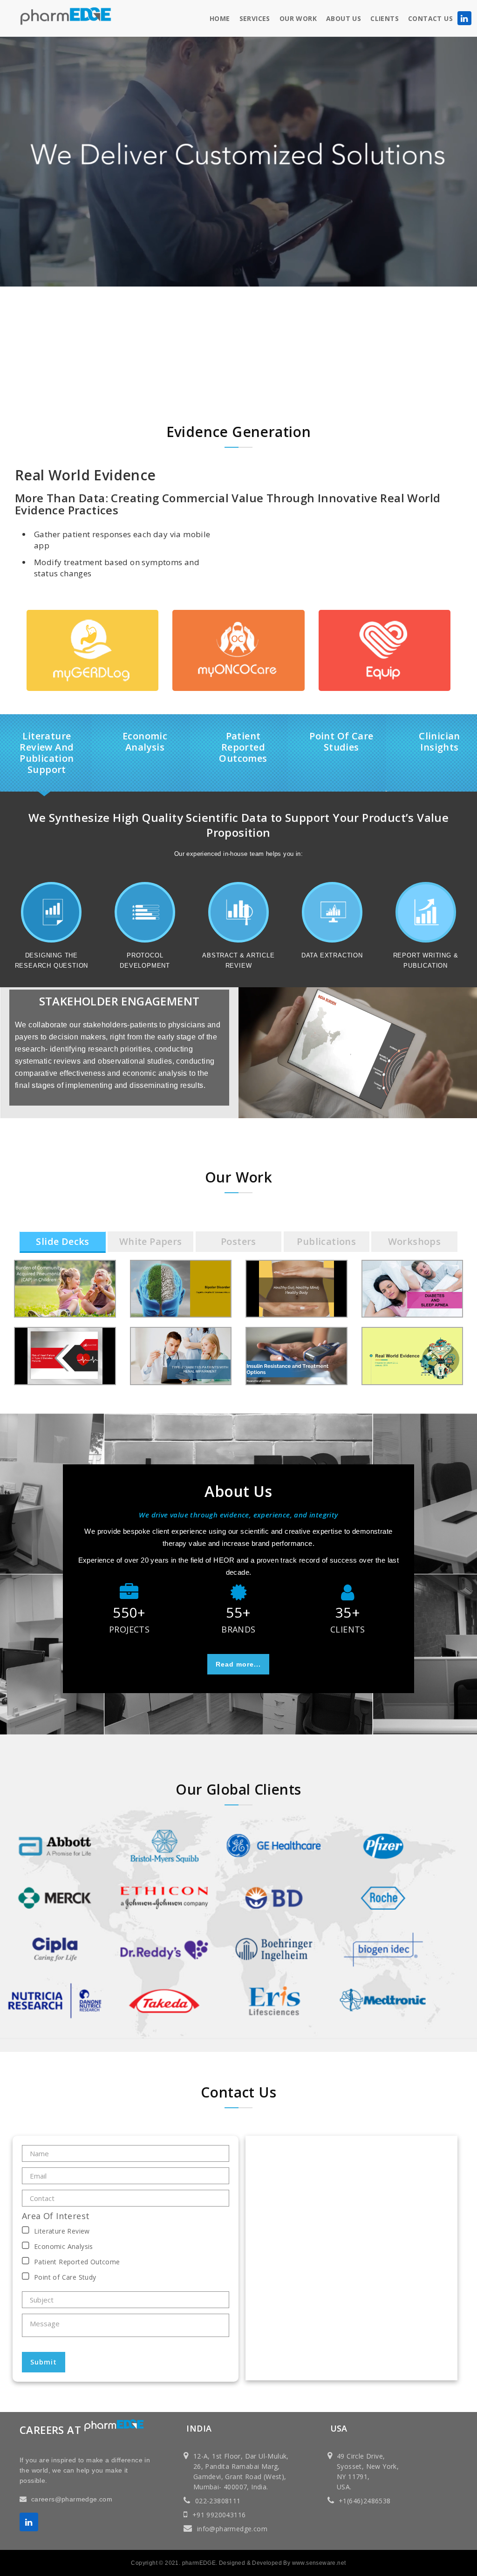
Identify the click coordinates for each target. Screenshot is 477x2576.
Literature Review (62, 2231)
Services (255, 18)
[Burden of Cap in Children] (71, 1270)
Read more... (238, 1664)
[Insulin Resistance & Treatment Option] (303, 1337)
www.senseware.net (319, 2563)
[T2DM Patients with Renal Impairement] (187, 1337)
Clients (385, 18)
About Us (344, 18)
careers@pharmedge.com (72, 2499)
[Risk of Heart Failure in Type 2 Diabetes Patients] (71, 1337)
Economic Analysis (64, 2246)
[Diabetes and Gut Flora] (303, 1270)
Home (220, 18)
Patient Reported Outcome (77, 2262)
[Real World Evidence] (419, 1337)
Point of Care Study (65, 2277)
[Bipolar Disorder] (187, 1270)
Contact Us (430, 18)
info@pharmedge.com (232, 2529)
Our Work (298, 18)
